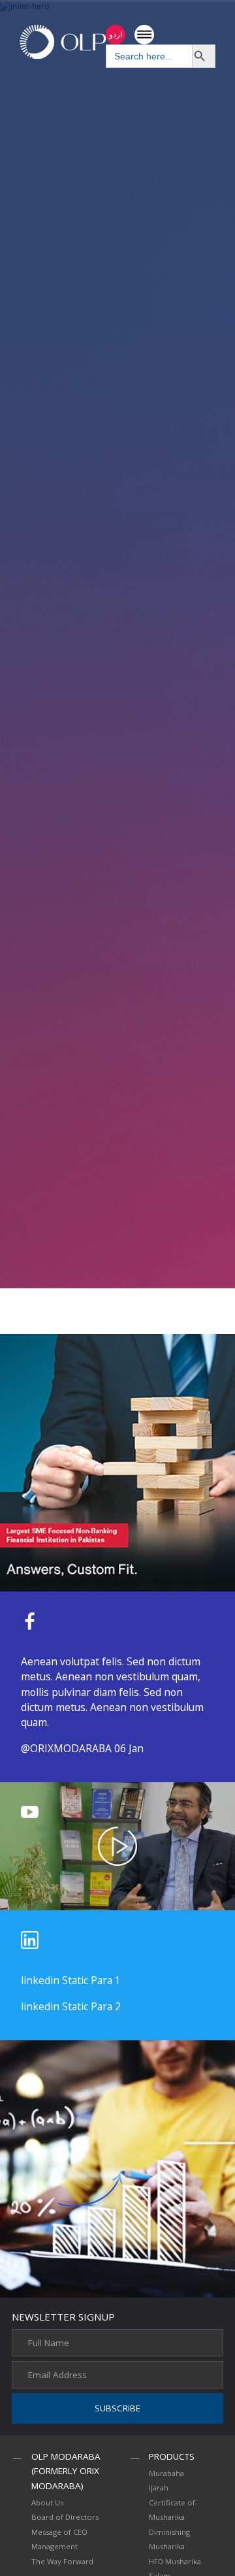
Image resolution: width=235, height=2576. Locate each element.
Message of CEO (59, 2532)
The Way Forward (62, 2561)
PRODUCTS (172, 2456)
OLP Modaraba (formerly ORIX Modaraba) (66, 2471)
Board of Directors (65, 2517)
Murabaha (166, 2473)
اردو (116, 34)
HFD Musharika (175, 2561)
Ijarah (159, 2487)
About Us (47, 2503)
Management (55, 2546)
